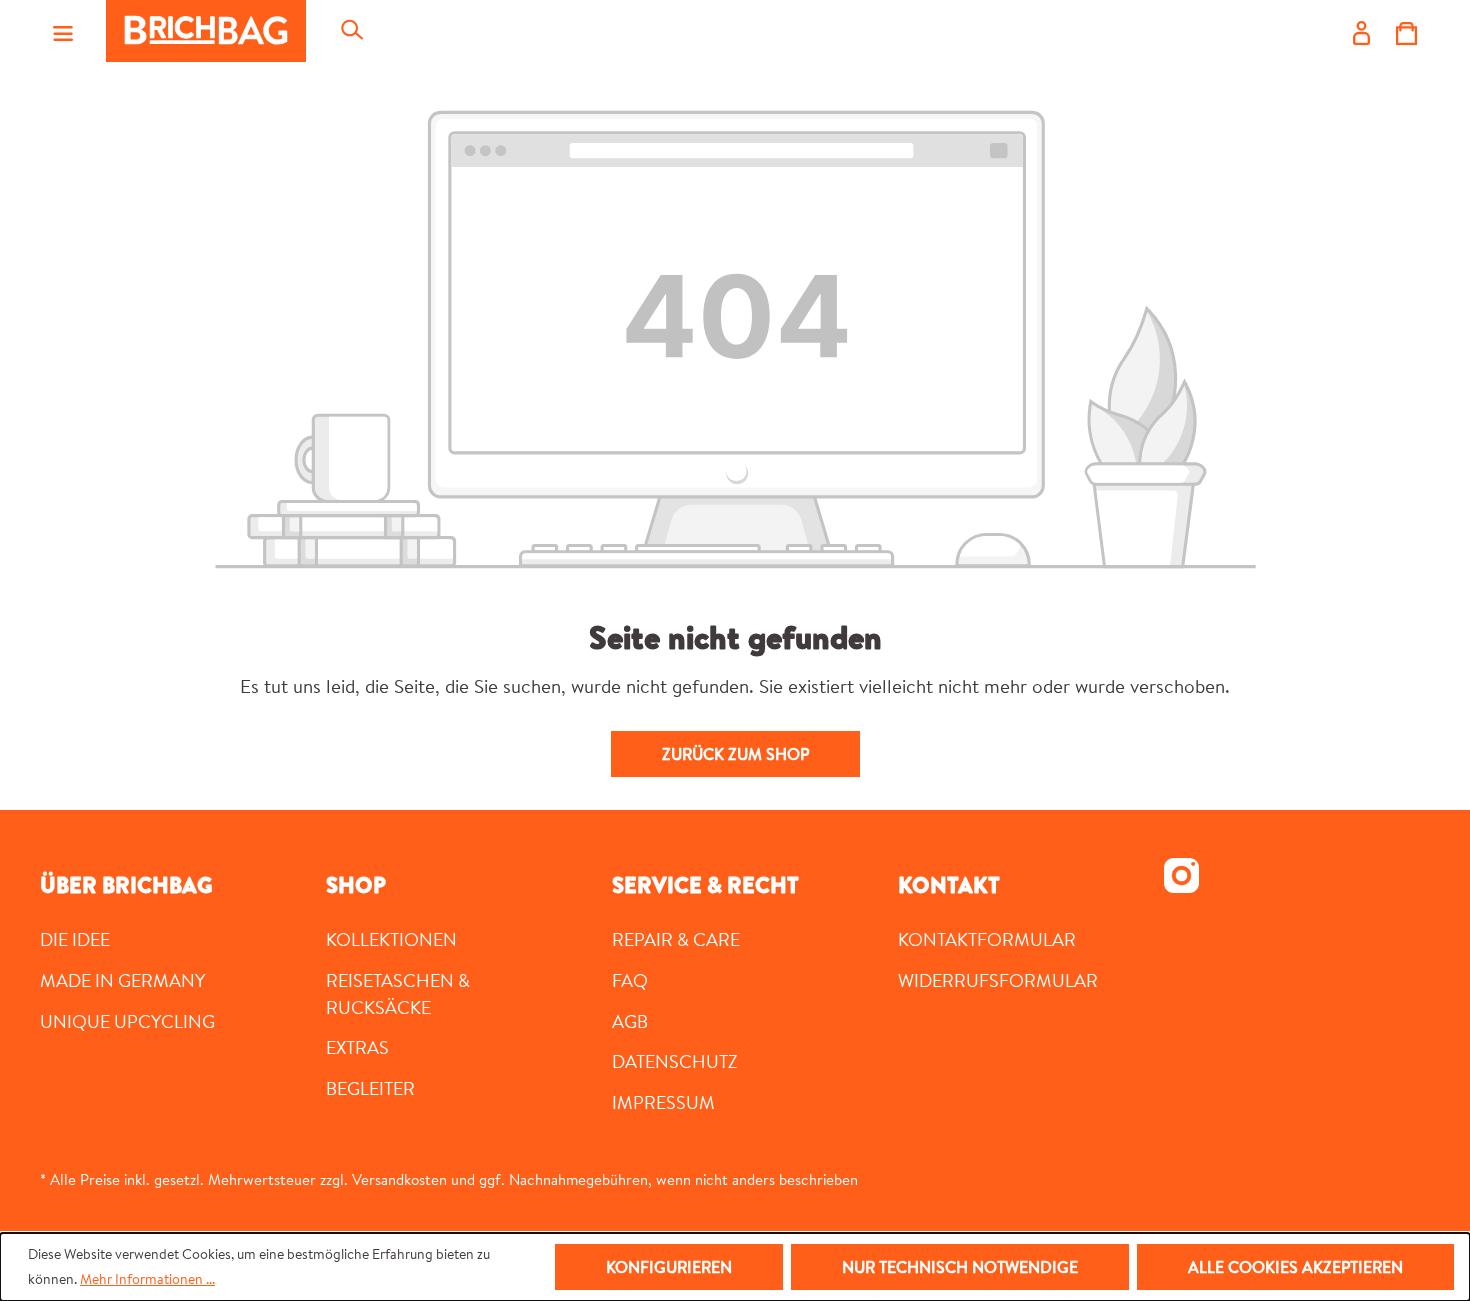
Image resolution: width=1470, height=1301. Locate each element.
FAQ (630, 980)
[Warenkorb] (1406, 31)
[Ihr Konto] (1361, 31)
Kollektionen (391, 939)
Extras (357, 1047)
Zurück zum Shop (735, 754)
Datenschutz (675, 1061)
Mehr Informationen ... (147, 1279)
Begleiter (370, 1088)
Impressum (663, 1102)
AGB (630, 1021)
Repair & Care (676, 939)
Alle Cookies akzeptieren (1295, 1267)
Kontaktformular (987, 939)
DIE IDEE (75, 939)
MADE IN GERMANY (122, 980)
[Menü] (63, 31)
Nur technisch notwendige (960, 1267)
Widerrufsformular (998, 980)
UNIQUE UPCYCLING (127, 1021)
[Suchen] (351, 31)
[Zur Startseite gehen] (206, 31)
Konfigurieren (669, 1267)
